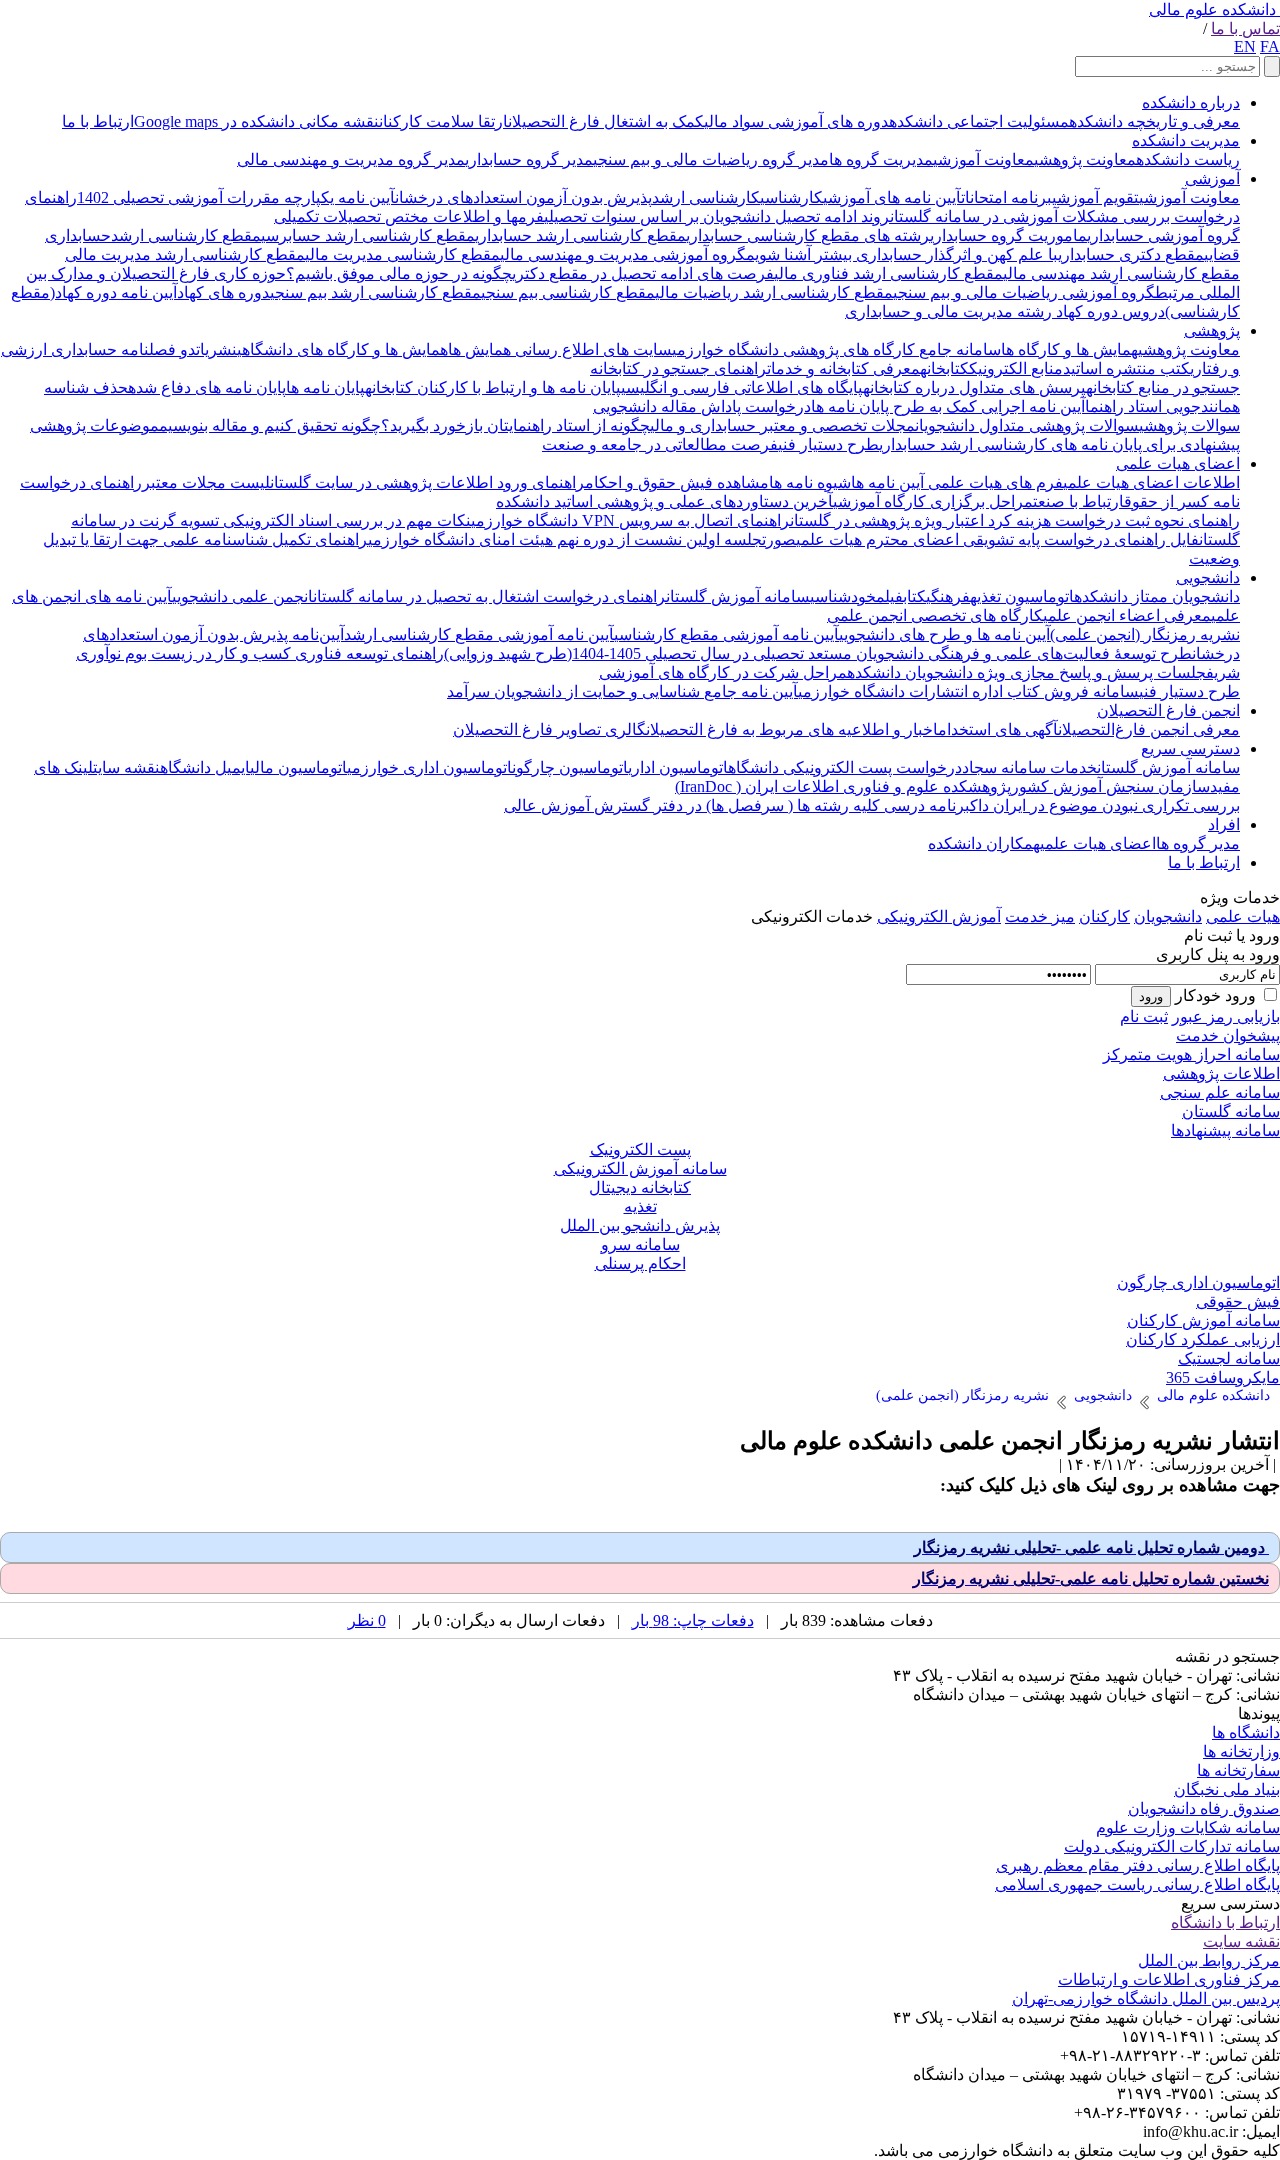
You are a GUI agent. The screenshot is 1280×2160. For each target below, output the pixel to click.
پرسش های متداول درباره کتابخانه (974, 387)
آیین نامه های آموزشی (892, 197)
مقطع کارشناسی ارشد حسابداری (580, 235)
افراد (1224, 824)
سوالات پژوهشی (1189, 425)
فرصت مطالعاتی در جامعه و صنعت (660, 444)
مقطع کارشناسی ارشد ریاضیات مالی (774, 292)
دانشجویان (1168, 916)
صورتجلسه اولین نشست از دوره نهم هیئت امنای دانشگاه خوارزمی (582, 539)
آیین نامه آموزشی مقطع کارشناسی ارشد (479, 634)
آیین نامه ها (887, 482)
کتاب (914, 596)
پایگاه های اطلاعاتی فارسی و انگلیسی (742, 387)
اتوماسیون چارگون (570, 767)
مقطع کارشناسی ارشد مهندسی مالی (1121, 273)
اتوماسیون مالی (298, 767)
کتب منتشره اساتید (1126, 368)
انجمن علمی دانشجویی (242, 596)
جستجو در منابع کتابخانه (1163, 387)
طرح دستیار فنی (828, 444)
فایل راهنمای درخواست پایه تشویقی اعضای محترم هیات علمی (997, 539)
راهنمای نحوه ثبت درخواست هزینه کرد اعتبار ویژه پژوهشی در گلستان (1015, 520)
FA (1270, 46)
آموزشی (1212, 178)
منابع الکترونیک (1016, 368)
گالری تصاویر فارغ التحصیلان (549, 729)
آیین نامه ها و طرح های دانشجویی (944, 634)
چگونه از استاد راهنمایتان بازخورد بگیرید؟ (515, 425)
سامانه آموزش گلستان (738, 596)
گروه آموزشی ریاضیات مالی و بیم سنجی (1024, 292)
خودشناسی (843, 596)
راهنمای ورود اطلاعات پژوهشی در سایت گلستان (427, 482)
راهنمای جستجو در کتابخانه (678, 368)
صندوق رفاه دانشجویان (1204, 1808)
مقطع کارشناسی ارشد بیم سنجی (375, 292)
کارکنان (1104, 916)
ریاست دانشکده (1188, 159)
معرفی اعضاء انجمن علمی (1127, 615)
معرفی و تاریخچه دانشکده (1154, 121)
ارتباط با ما (98, 121)
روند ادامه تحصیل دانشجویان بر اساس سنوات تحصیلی (717, 216)
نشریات (216, 349)
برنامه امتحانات (1006, 197)
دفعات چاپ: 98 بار (693, 1620)
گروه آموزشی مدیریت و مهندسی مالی (623, 254)
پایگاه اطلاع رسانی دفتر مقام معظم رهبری (1138, 1865)
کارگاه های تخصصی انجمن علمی (935, 615)
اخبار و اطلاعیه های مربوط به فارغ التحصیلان (792, 729)
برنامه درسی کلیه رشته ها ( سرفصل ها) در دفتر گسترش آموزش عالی (737, 805)
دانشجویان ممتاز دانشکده (1157, 596)
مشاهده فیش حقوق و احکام (677, 482)
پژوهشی (1212, 330)
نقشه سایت (126, 767)
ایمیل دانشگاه (205, 767)
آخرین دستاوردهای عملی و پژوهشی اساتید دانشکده (664, 501)
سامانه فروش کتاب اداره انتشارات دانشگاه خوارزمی (968, 691)
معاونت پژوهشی (1085, 159)
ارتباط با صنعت (1078, 501)
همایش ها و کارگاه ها (1069, 349)
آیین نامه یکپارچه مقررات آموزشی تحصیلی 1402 (236, 197)
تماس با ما (1245, 28)
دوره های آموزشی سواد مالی (796, 121)
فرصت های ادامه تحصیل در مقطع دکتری (643, 273)
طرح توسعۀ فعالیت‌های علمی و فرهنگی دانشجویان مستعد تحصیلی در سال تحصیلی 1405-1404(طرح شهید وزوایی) (818, 653)
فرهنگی (948, 596)
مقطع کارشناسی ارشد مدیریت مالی (185, 254)
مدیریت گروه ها (881, 159)
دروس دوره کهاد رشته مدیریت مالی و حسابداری (1005, 311)
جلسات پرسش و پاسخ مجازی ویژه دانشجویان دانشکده (1026, 672)
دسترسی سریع (1190, 748)
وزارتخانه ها (1241, 1751)
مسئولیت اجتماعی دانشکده (979, 121)
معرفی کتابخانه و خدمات (843, 368)
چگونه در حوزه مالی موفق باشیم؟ (399, 273)
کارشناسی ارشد (706, 197)
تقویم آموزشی (1095, 197)
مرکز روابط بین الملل (1209, 1960)
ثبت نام (1144, 1016)
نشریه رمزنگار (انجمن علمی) (1145, 634)
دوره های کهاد (223, 292)
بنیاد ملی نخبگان (1227, 1789)
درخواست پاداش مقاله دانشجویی (702, 406)
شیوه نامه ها (810, 482)
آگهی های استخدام (998, 729)
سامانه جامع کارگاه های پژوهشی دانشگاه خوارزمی (836, 349)
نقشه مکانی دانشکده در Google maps (256, 121)
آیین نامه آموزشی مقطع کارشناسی (726, 634)
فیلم (889, 596)
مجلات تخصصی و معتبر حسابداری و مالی (782, 425)
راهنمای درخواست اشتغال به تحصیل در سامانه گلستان (489, 596)
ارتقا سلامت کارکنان (443, 121)
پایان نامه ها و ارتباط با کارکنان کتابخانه (493, 387)
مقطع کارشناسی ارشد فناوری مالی (888, 273)
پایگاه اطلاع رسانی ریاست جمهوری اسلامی (1137, 1884)
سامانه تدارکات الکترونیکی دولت (1172, 1846)
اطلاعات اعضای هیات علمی (1151, 482)
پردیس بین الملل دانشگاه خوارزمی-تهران (1146, 1998)
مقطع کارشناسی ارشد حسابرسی (368, 235)
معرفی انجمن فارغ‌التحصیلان (1149, 729)
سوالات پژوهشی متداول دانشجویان (1027, 425)
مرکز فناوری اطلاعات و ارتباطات (1169, 1979)
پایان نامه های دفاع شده (207, 387)
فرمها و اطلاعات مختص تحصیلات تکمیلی (409, 216)
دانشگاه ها (1246, 1732)
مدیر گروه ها (1198, 843)
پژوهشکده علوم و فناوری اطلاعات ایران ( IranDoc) (843, 786)
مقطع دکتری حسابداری (1131, 254)
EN (1245, 46)
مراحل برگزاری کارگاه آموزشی (933, 501)
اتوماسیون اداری (678, 767)
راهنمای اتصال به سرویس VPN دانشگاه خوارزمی (630, 520)
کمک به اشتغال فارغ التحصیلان (606, 121)
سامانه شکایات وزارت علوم (1188, 1827)
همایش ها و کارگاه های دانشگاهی (342, 349)
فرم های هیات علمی (993, 482)
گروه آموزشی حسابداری (1163, 235)
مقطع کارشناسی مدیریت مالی (402, 254)
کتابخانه (944, 368)
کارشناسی (791, 197)
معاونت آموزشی (983, 159)
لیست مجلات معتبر (206, 482)
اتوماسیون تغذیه (1022, 596)
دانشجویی (1208, 577)
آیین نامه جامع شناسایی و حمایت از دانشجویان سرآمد (622, 691)
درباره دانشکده (1191, 102)
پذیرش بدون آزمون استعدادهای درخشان (523, 197)
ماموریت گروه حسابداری (1008, 235)
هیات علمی (1243, 916)
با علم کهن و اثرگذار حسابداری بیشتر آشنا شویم (902, 254)
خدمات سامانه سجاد (1029, 767)
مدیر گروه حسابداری (529, 159)
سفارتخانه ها (1238, 1770)
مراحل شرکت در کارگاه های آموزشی (723, 672)
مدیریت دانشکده (1186, 140)
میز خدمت (1040, 916)
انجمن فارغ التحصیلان (1168, 710)
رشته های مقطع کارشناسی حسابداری (808, 235)
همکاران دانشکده (984, 843)
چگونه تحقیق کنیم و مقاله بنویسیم (270, 425)
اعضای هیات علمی (1178, 463)
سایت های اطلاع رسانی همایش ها (560, 349)
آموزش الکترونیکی (939, 916)
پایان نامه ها (325, 387)
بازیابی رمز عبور (1226, 1016)
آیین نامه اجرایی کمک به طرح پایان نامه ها (948, 406)
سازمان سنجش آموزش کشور (1110, 786)
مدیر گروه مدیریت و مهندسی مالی (351, 159)
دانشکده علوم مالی (1212, 9)
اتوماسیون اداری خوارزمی (429, 767)
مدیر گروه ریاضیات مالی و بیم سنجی (711, 159)
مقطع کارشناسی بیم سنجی (568, 292)
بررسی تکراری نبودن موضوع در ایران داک (1105, 805)
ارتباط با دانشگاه (1225, 1922)
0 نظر (367, 1620)
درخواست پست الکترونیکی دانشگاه (845, 767)
